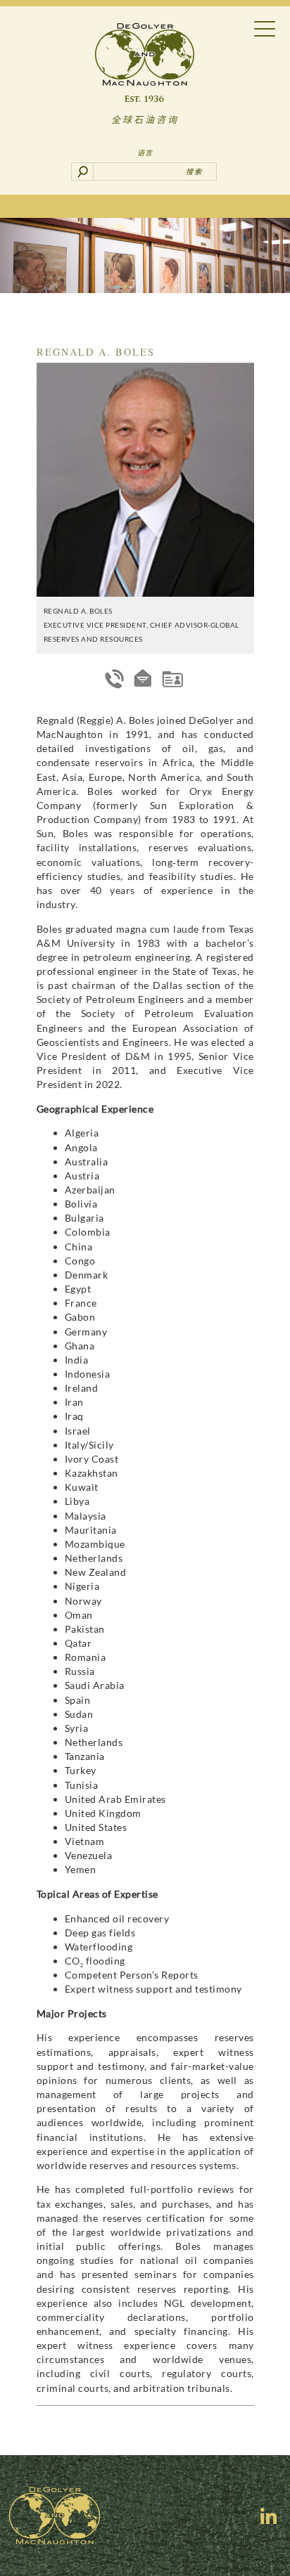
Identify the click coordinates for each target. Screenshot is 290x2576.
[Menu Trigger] (265, 28)
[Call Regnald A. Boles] (115, 679)
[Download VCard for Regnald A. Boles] (172, 679)
